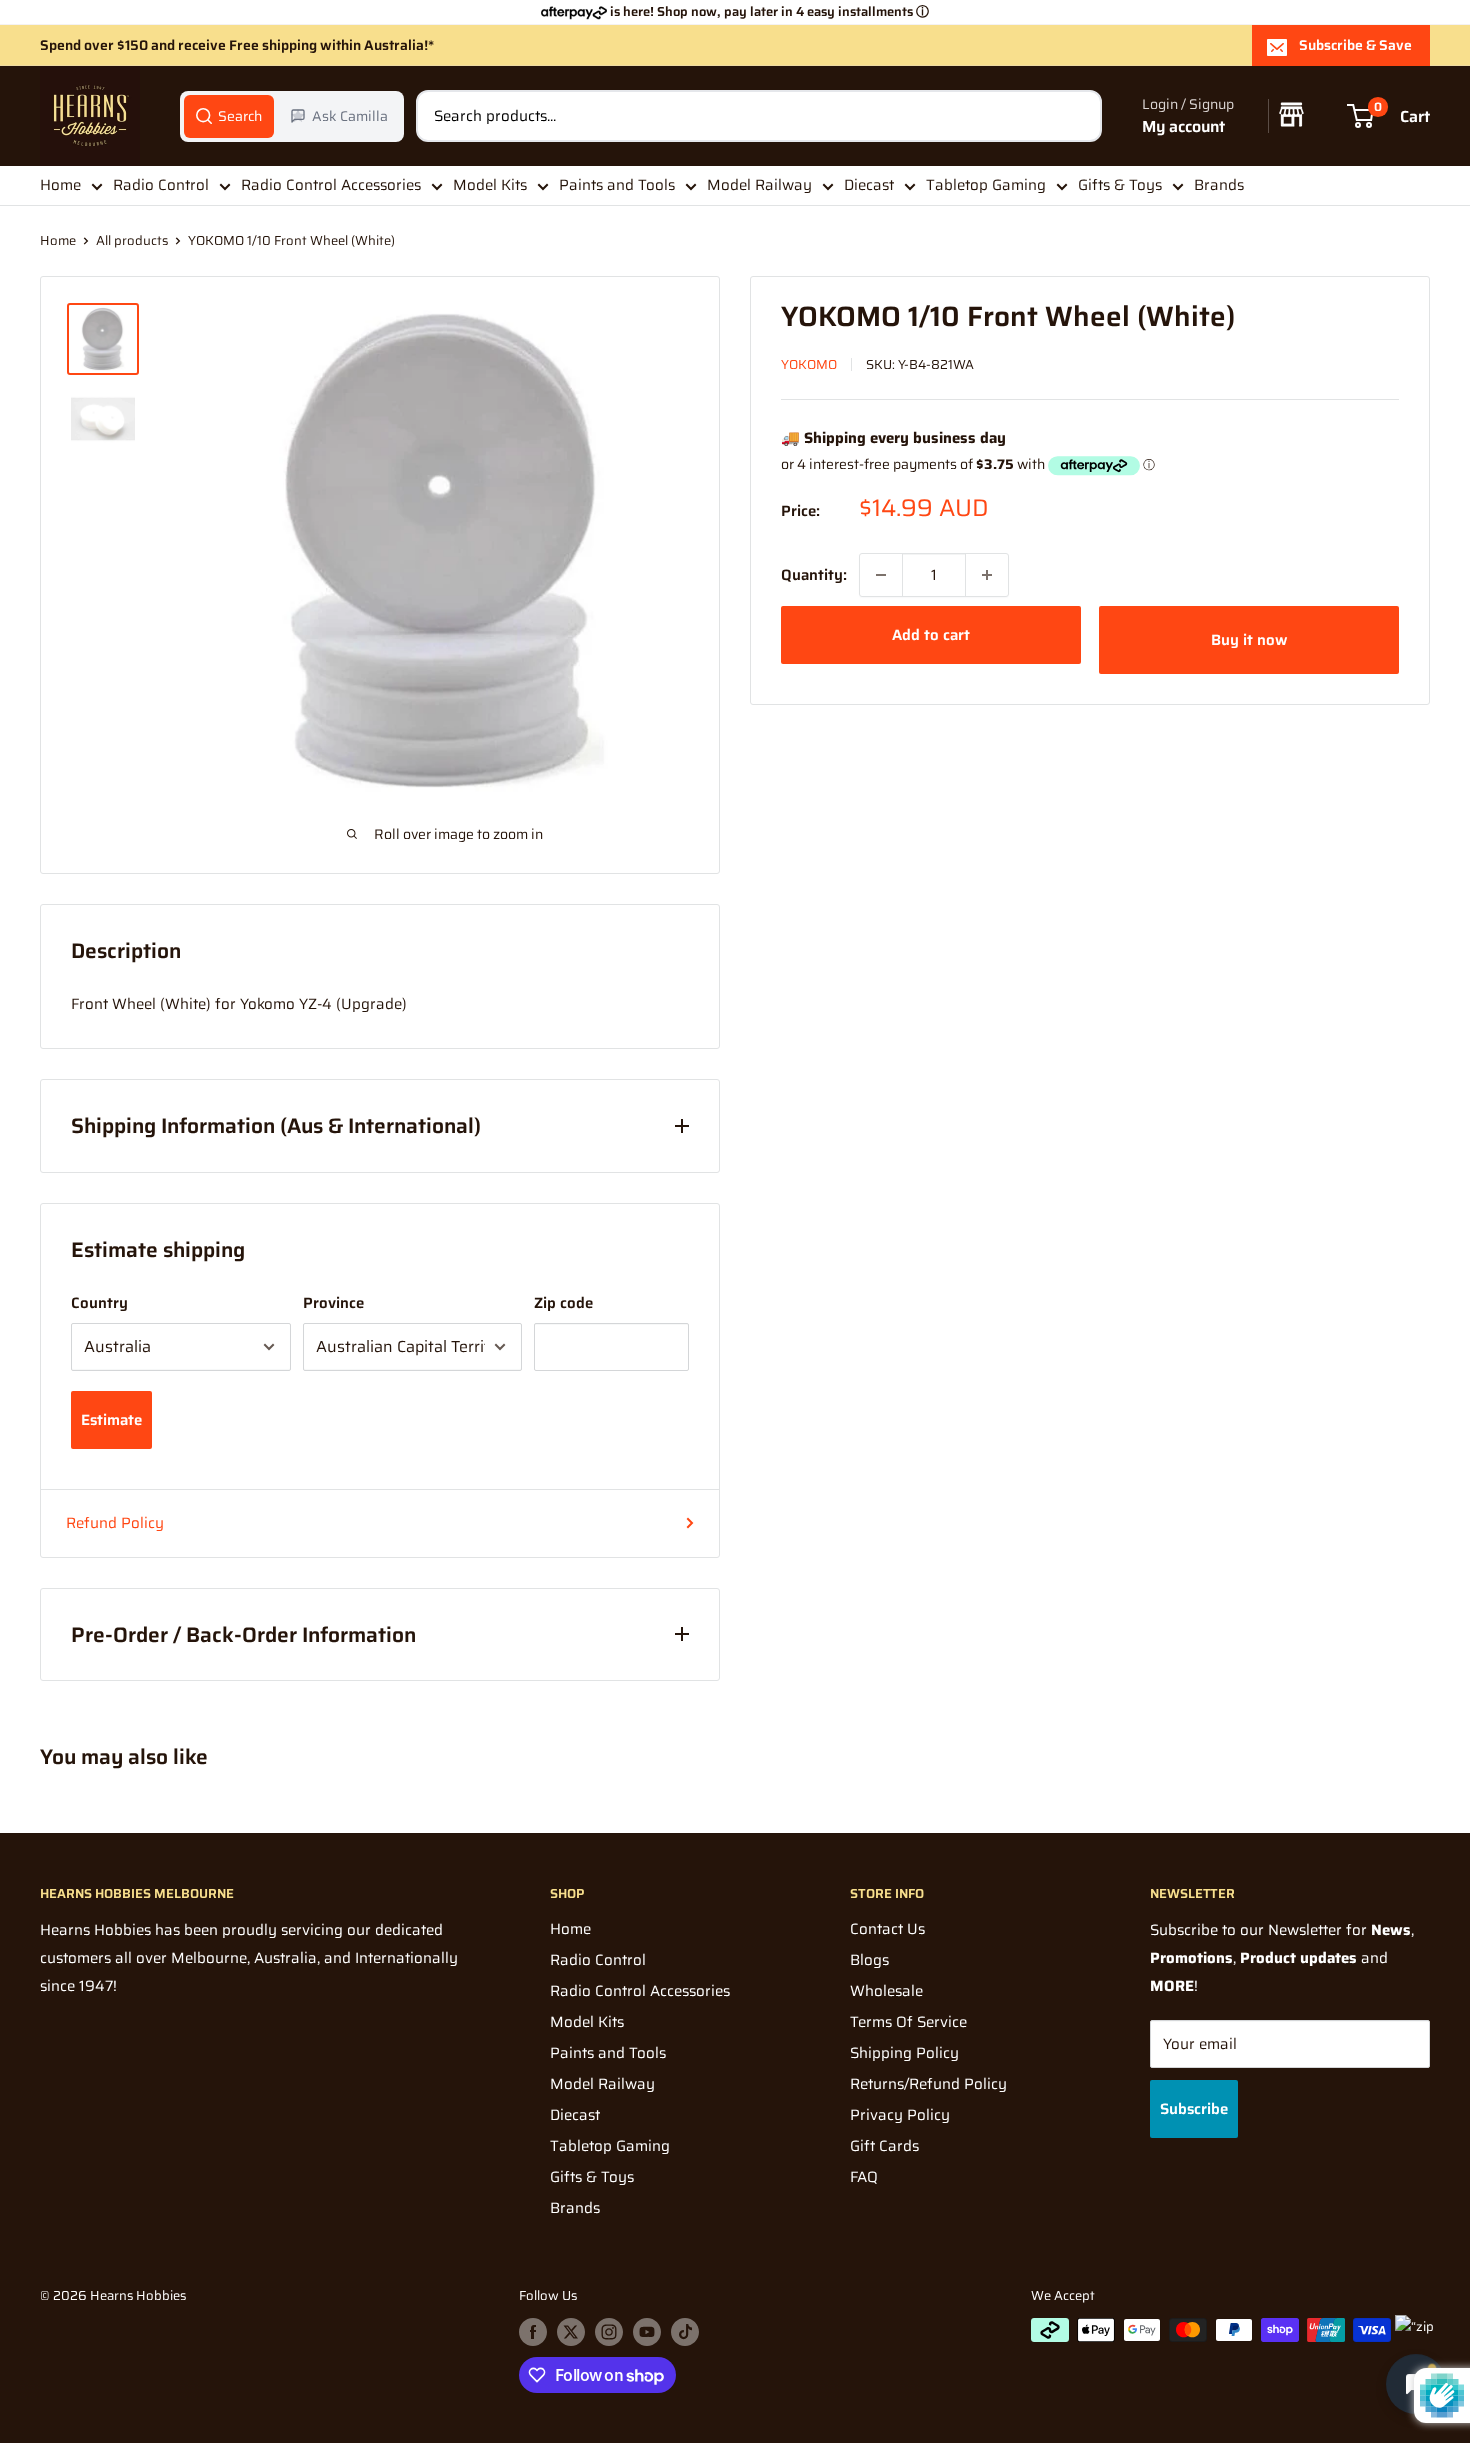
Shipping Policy (904, 2053)
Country (99, 1303)
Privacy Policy (900, 2115)
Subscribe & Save (1355, 45)
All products (132, 240)
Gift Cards (884, 2146)
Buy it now (1249, 640)
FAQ (864, 2177)
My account (1183, 126)
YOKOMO (809, 364)
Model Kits (490, 185)
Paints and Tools (617, 185)
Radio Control (161, 185)
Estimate (111, 1420)
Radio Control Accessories (331, 185)
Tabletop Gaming (986, 185)
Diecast (869, 185)
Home (60, 185)
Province (333, 1303)
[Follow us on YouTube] (647, 2332)
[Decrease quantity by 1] (881, 575)
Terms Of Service (908, 2022)
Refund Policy (115, 1523)
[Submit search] (1076, 116)
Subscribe (1194, 2109)
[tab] (229, 116)
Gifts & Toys (1120, 185)
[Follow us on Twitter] (571, 2332)
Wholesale (886, 1991)
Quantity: (814, 575)
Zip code (563, 1303)
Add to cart (931, 635)
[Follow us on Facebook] (533, 2332)
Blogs (869, 1960)
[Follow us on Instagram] (609, 2332)
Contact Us (887, 1929)
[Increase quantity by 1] (987, 575)
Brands (1219, 185)
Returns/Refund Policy (928, 2084)
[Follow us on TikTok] (685, 2332)
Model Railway (759, 185)
